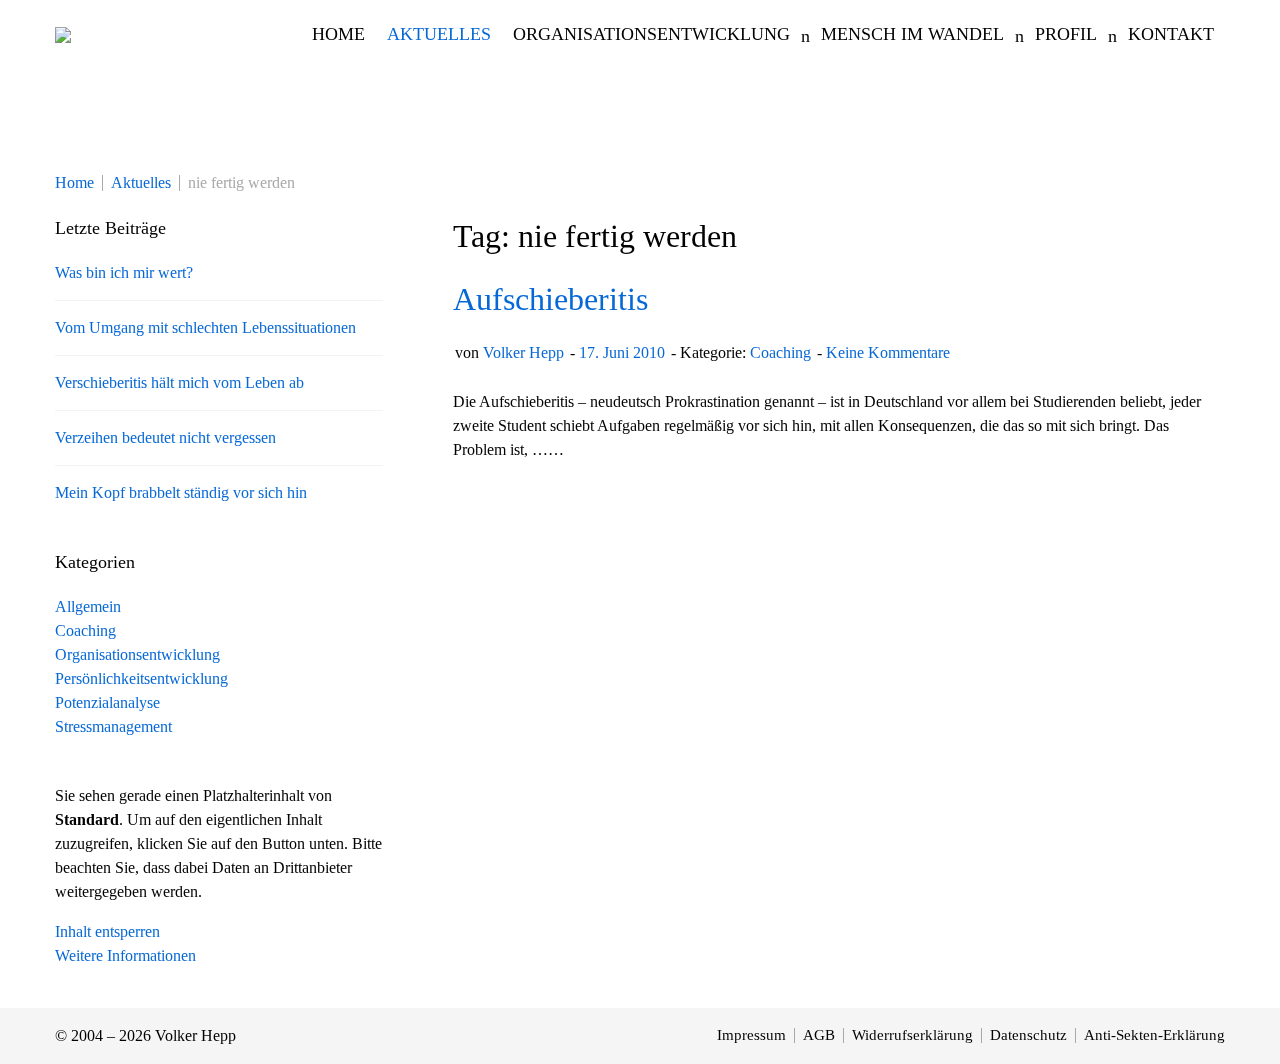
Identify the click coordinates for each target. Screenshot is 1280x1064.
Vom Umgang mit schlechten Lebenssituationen (205, 327)
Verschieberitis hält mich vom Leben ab (179, 382)
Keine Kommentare (888, 352)
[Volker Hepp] (63, 34)
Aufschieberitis (550, 299)
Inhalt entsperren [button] (107, 931)
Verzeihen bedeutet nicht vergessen (165, 437)
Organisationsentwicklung (137, 654)
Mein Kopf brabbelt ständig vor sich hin (181, 492)
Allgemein (88, 606)
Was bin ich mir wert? (124, 272)
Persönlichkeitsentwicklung (141, 678)
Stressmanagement (113, 726)
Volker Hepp (523, 352)
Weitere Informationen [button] (125, 955)
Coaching (780, 352)
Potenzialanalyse (107, 702)
